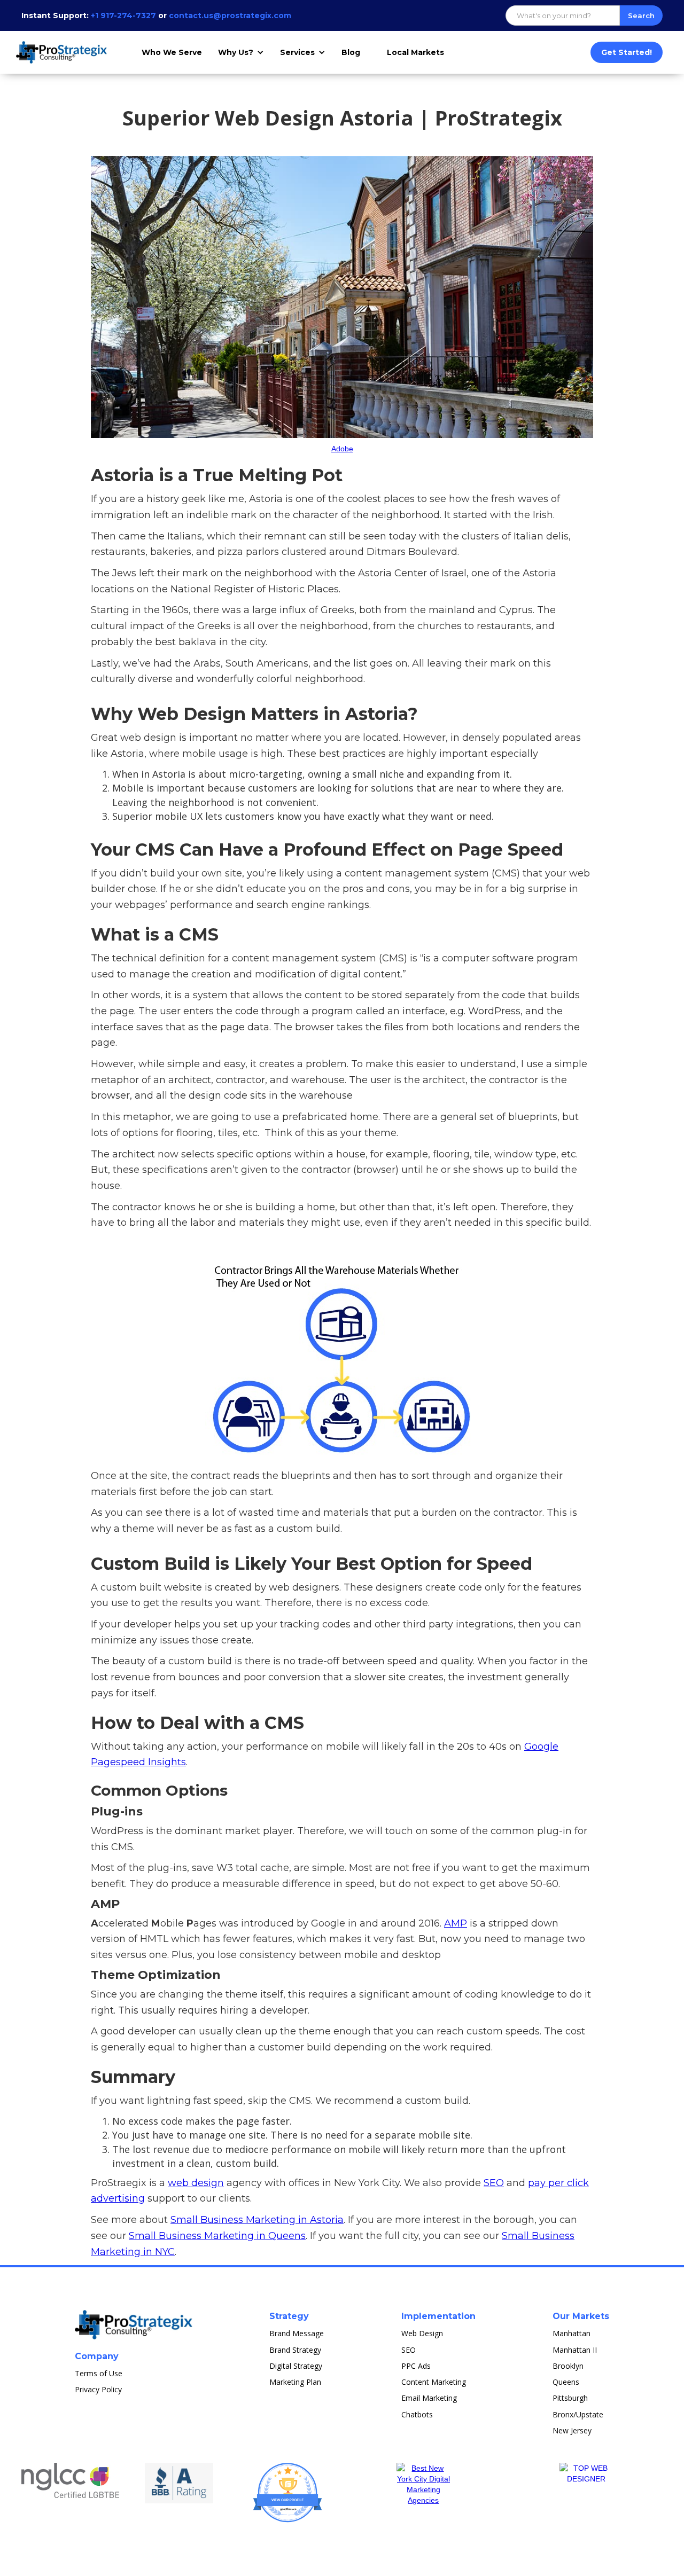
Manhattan (572, 2333)
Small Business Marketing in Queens (217, 2236)
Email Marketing (429, 2398)
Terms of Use (99, 2373)
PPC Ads (416, 2366)
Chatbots (417, 2414)
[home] (63, 52)
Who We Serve (172, 52)
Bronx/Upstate (578, 2414)
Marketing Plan (295, 2382)
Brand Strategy (295, 2350)
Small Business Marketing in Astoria (257, 2220)
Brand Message (297, 2333)
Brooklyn (568, 2366)
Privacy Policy (98, 2389)
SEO (494, 2183)
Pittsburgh (570, 2398)
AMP (456, 1923)
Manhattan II (575, 2350)
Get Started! (627, 52)
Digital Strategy (296, 2366)
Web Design (422, 2333)
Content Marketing (434, 2382)
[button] (244, 52)
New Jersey (572, 2430)
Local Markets (415, 52)
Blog (351, 52)
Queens (566, 2382)
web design (196, 2183)
